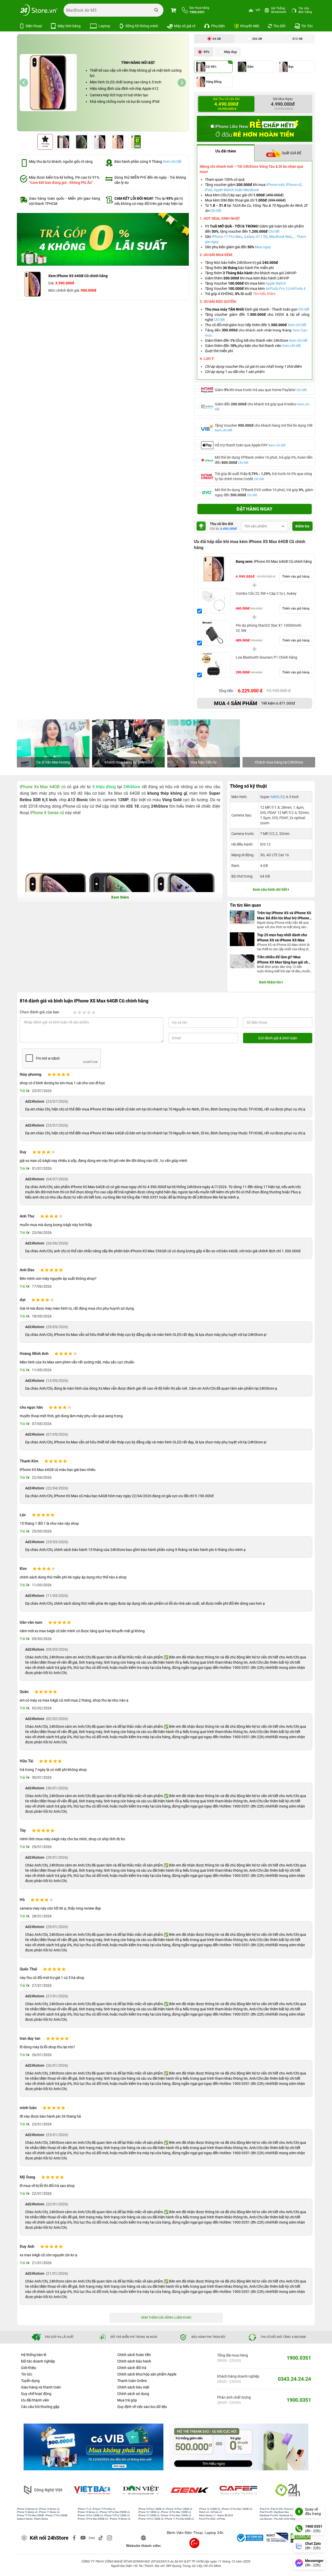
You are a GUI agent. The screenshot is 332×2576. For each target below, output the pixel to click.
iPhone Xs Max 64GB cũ (43, 787)
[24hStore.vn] (39, 10)
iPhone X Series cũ (47, 813)
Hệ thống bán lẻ (34, 2355)
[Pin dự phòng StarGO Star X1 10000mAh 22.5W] (214, 633)
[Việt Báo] (93, 2490)
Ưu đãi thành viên (35, 2400)
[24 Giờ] (288, 2490)
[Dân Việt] (142, 2490)
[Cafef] (239, 2490)
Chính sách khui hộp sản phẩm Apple (147, 2374)
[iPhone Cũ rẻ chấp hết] (255, 129)
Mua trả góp (127, 2400)
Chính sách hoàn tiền (134, 2355)
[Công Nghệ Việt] (44, 2490)
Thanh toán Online (132, 2381)
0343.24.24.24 (294, 2379)
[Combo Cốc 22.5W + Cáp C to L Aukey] (214, 601)
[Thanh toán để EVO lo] (94, 2447)
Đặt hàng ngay (254, 509)
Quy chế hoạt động (36, 2394)
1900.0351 (299, 2358)
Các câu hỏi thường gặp (40, 2407)
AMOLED (277, 797)
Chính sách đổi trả (132, 2368)
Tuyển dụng (30, 2381)
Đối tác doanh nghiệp (38, 2361)
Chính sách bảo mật (133, 2387)
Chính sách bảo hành (134, 2361)
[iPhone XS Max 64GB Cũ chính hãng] (214, 569)
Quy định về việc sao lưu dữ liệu (142, 2407)
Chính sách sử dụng (133, 2394)
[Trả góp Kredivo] (238, 2447)
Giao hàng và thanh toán (41, 2387)
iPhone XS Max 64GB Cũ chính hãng (274, 561)
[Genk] (191, 2490)
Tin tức (27, 2374)
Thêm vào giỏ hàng (296, 577)
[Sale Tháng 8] (103, 239)
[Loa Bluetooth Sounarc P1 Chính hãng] (214, 665)
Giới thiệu (29, 2368)
